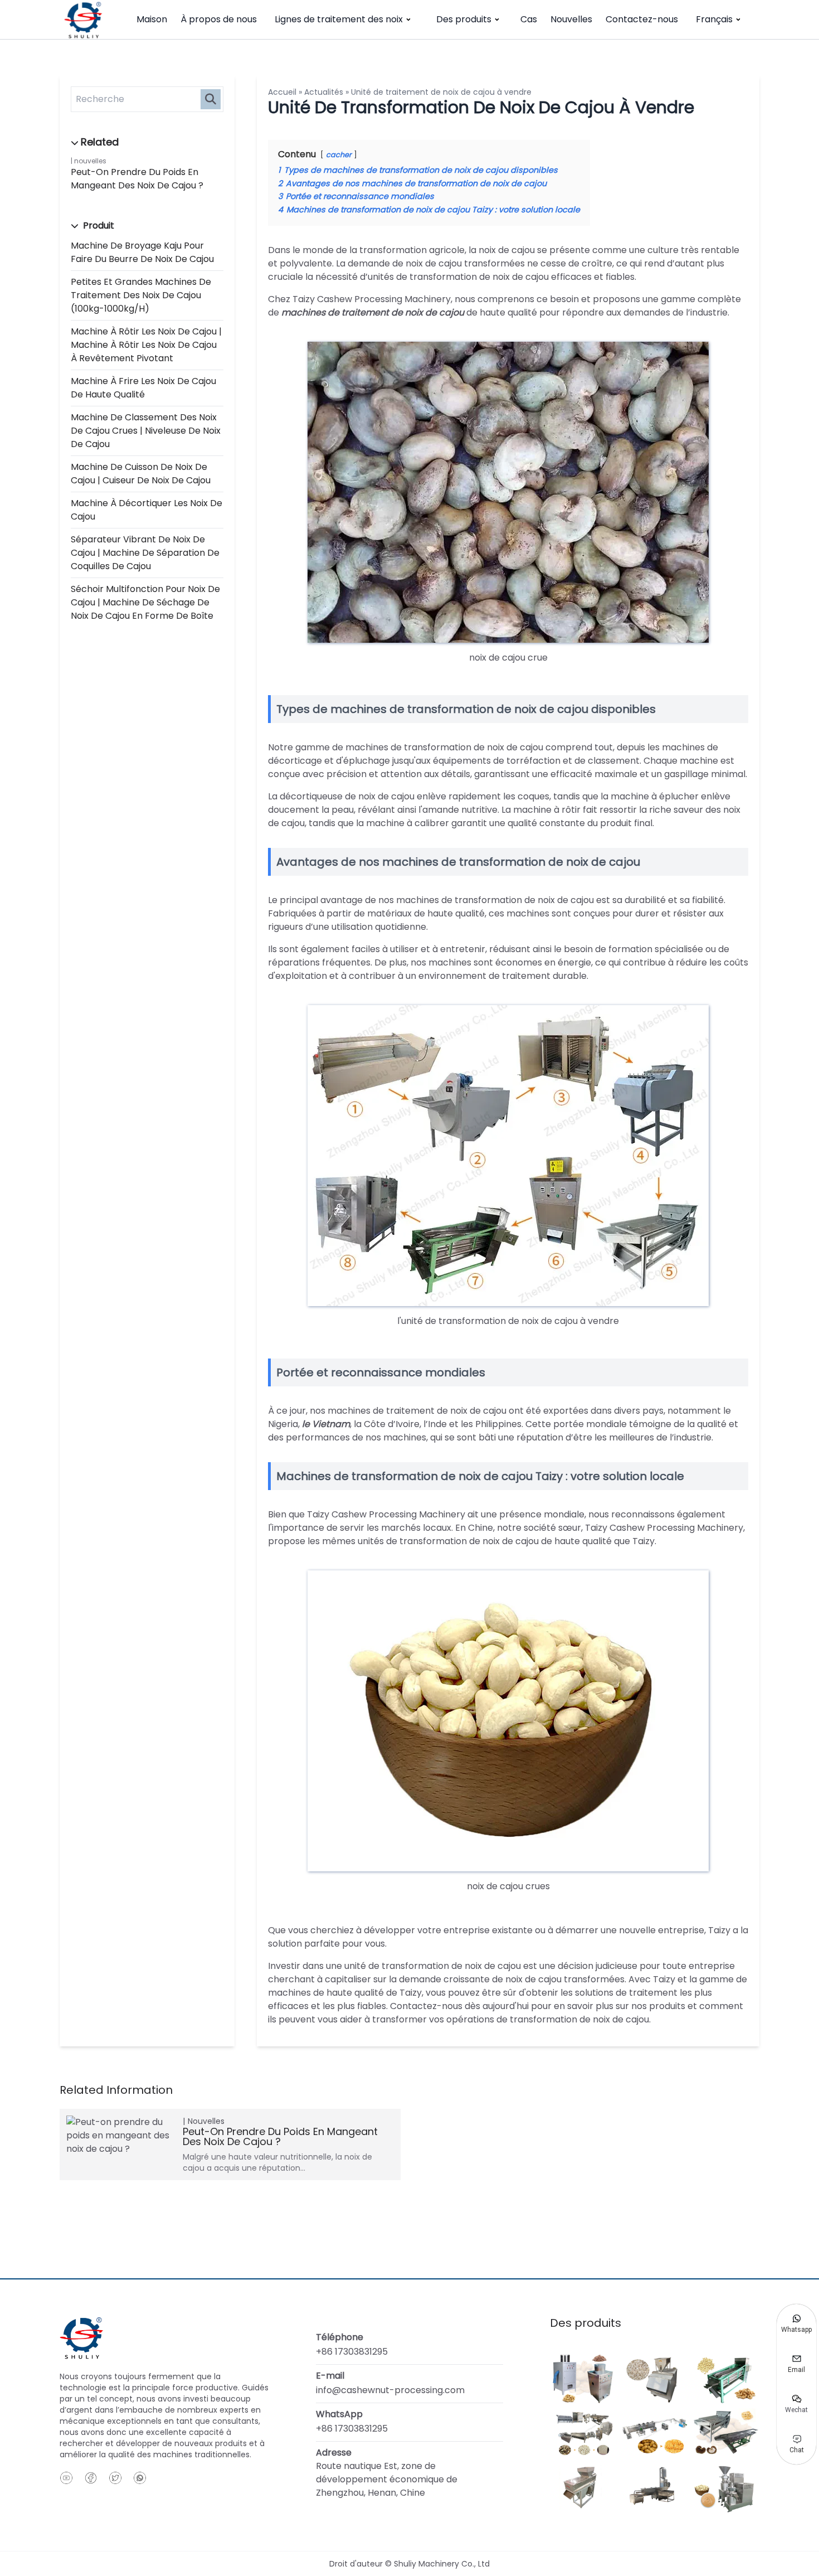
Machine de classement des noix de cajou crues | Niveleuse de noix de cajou (146, 431)
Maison (152, 19)
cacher (339, 155)
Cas (529, 19)
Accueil (282, 92)
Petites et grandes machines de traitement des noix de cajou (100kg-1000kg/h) (141, 295)
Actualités (324, 92)
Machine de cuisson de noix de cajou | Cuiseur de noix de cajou (141, 474)
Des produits (464, 19)
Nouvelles (571, 19)
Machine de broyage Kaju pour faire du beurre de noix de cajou (142, 252)
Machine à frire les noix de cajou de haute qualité (143, 388)
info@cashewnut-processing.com (390, 2390)
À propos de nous (219, 19)
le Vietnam (326, 1424)
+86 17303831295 (352, 2352)
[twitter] (115, 2478)
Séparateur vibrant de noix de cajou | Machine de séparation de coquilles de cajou (145, 553)
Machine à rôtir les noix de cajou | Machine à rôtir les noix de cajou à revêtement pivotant (146, 345)
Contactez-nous (642, 19)
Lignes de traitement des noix (339, 19)
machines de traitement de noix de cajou (373, 312)
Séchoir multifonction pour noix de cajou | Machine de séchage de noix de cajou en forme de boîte (145, 602)
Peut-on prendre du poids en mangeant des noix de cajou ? (137, 179)
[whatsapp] (140, 2478)
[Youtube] (66, 2478)
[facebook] (91, 2478)
